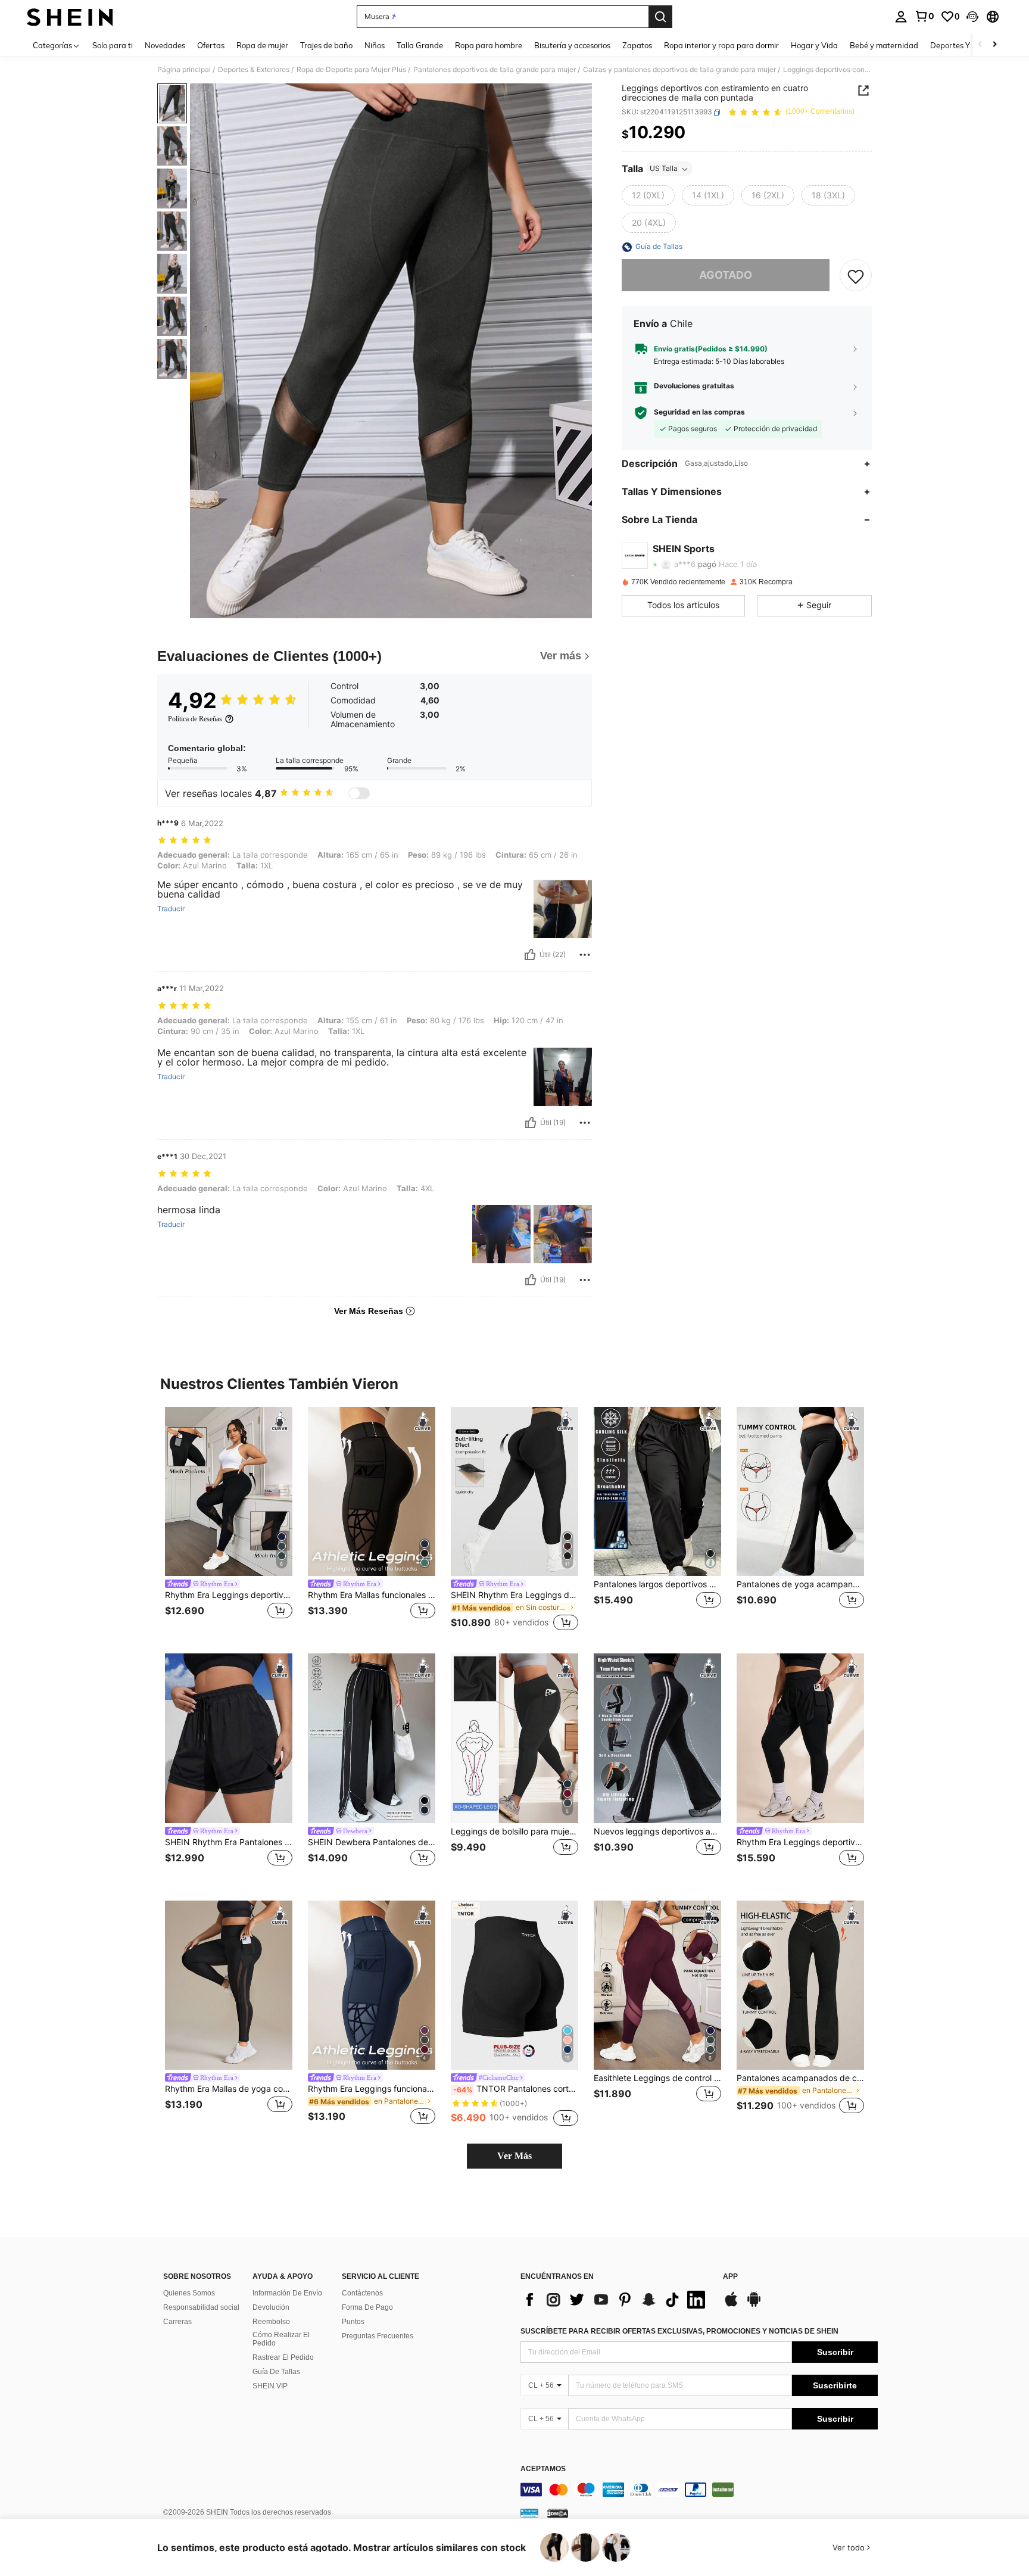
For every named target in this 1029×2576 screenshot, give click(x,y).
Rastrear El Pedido (283, 2357)
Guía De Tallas (276, 2372)
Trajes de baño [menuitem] (326, 45)
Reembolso (271, 2322)
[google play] (754, 2305)
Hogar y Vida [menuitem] (814, 45)
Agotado (726, 275)
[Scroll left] (980, 45)
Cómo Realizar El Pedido (281, 2339)
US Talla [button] (664, 169)
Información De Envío (287, 2293)
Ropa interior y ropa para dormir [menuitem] (721, 45)
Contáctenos (362, 2293)
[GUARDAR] (856, 276)
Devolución (271, 2307)
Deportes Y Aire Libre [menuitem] (968, 45)
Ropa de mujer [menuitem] (262, 45)
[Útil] (530, 955)
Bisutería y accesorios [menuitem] (572, 45)
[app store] (731, 2305)
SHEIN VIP (270, 2386)
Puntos (353, 2322)
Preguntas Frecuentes (378, 2336)
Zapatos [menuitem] (637, 45)
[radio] (648, 196)
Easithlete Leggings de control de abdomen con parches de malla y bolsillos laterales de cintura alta (657, 2078)
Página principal (184, 70)
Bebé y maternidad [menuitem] (884, 45)
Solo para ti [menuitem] (113, 45)
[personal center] (901, 17)
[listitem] (229, 1521)
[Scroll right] (994, 45)
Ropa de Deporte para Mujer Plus (351, 70)
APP (730, 2277)
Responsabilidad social (201, 2307)
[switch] (359, 793)
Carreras (177, 2322)
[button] (972, 17)
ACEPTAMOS (543, 2469)
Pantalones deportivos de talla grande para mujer (495, 70)
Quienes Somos (189, 2293)
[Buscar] (660, 17)
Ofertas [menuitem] (211, 45)
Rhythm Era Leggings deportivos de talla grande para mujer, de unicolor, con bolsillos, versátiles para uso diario (800, 1842)
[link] (924, 16)
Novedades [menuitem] (165, 45)
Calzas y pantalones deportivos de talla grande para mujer (679, 70)
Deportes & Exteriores (254, 70)
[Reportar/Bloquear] (585, 955)
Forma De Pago (367, 2307)
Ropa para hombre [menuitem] (489, 45)
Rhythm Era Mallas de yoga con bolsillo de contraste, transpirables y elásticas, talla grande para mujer (229, 2089)
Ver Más (514, 2156)
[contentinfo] (699, 2490)
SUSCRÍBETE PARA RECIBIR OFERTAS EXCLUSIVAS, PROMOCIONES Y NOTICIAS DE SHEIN (679, 2331)
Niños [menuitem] (375, 45)
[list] (616, 2300)
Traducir (171, 909)
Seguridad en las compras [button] (699, 413)
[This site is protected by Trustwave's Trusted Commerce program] (529, 2513)
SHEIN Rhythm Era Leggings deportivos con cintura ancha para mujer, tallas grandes (514, 1595)
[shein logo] (70, 17)
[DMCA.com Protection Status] (558, 2513)
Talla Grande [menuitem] (420, 45)
